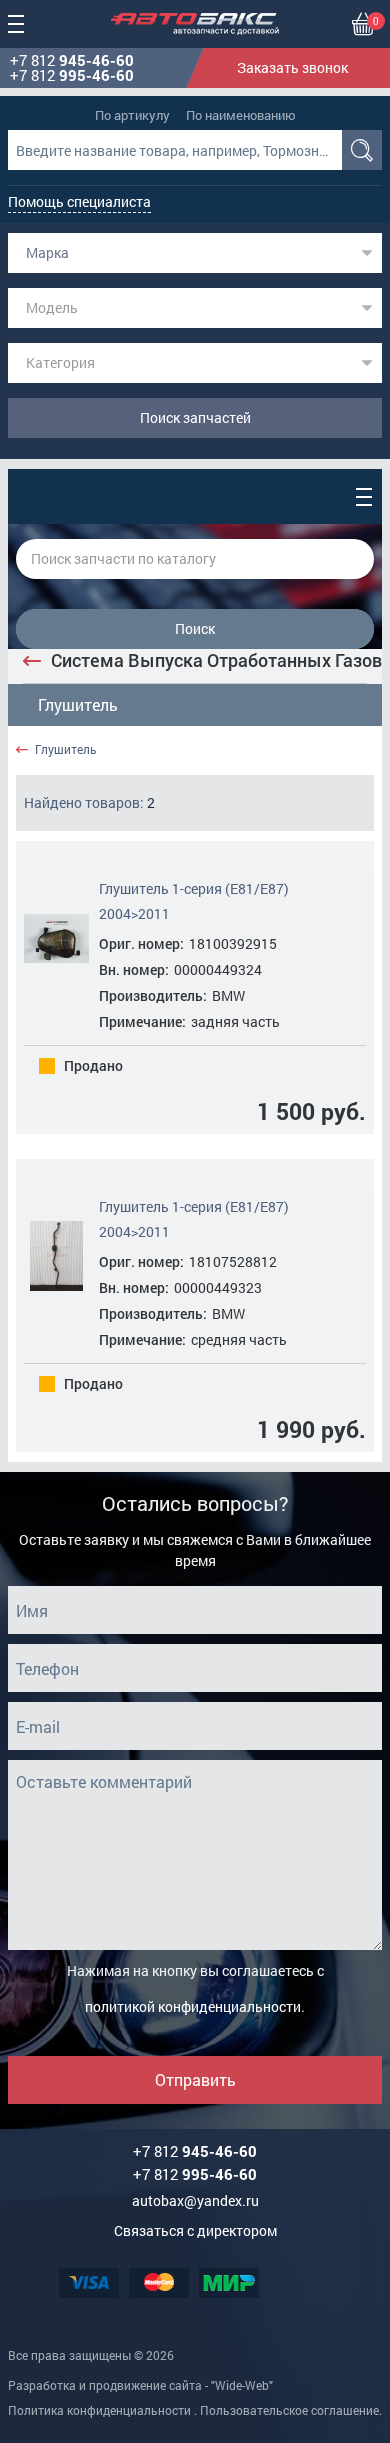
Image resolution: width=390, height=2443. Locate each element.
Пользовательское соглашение (289, 2410)
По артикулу (132, 115)
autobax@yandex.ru (195, 2200)
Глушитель (78, 704)
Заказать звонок (292, 67)
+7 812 (72, 60)
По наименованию (241, 115)
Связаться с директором (195, 2230)
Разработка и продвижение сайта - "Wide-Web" (140, 2385)
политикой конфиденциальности (193, 2006)
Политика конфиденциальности (99, 2410)
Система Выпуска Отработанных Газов (216, 660)
